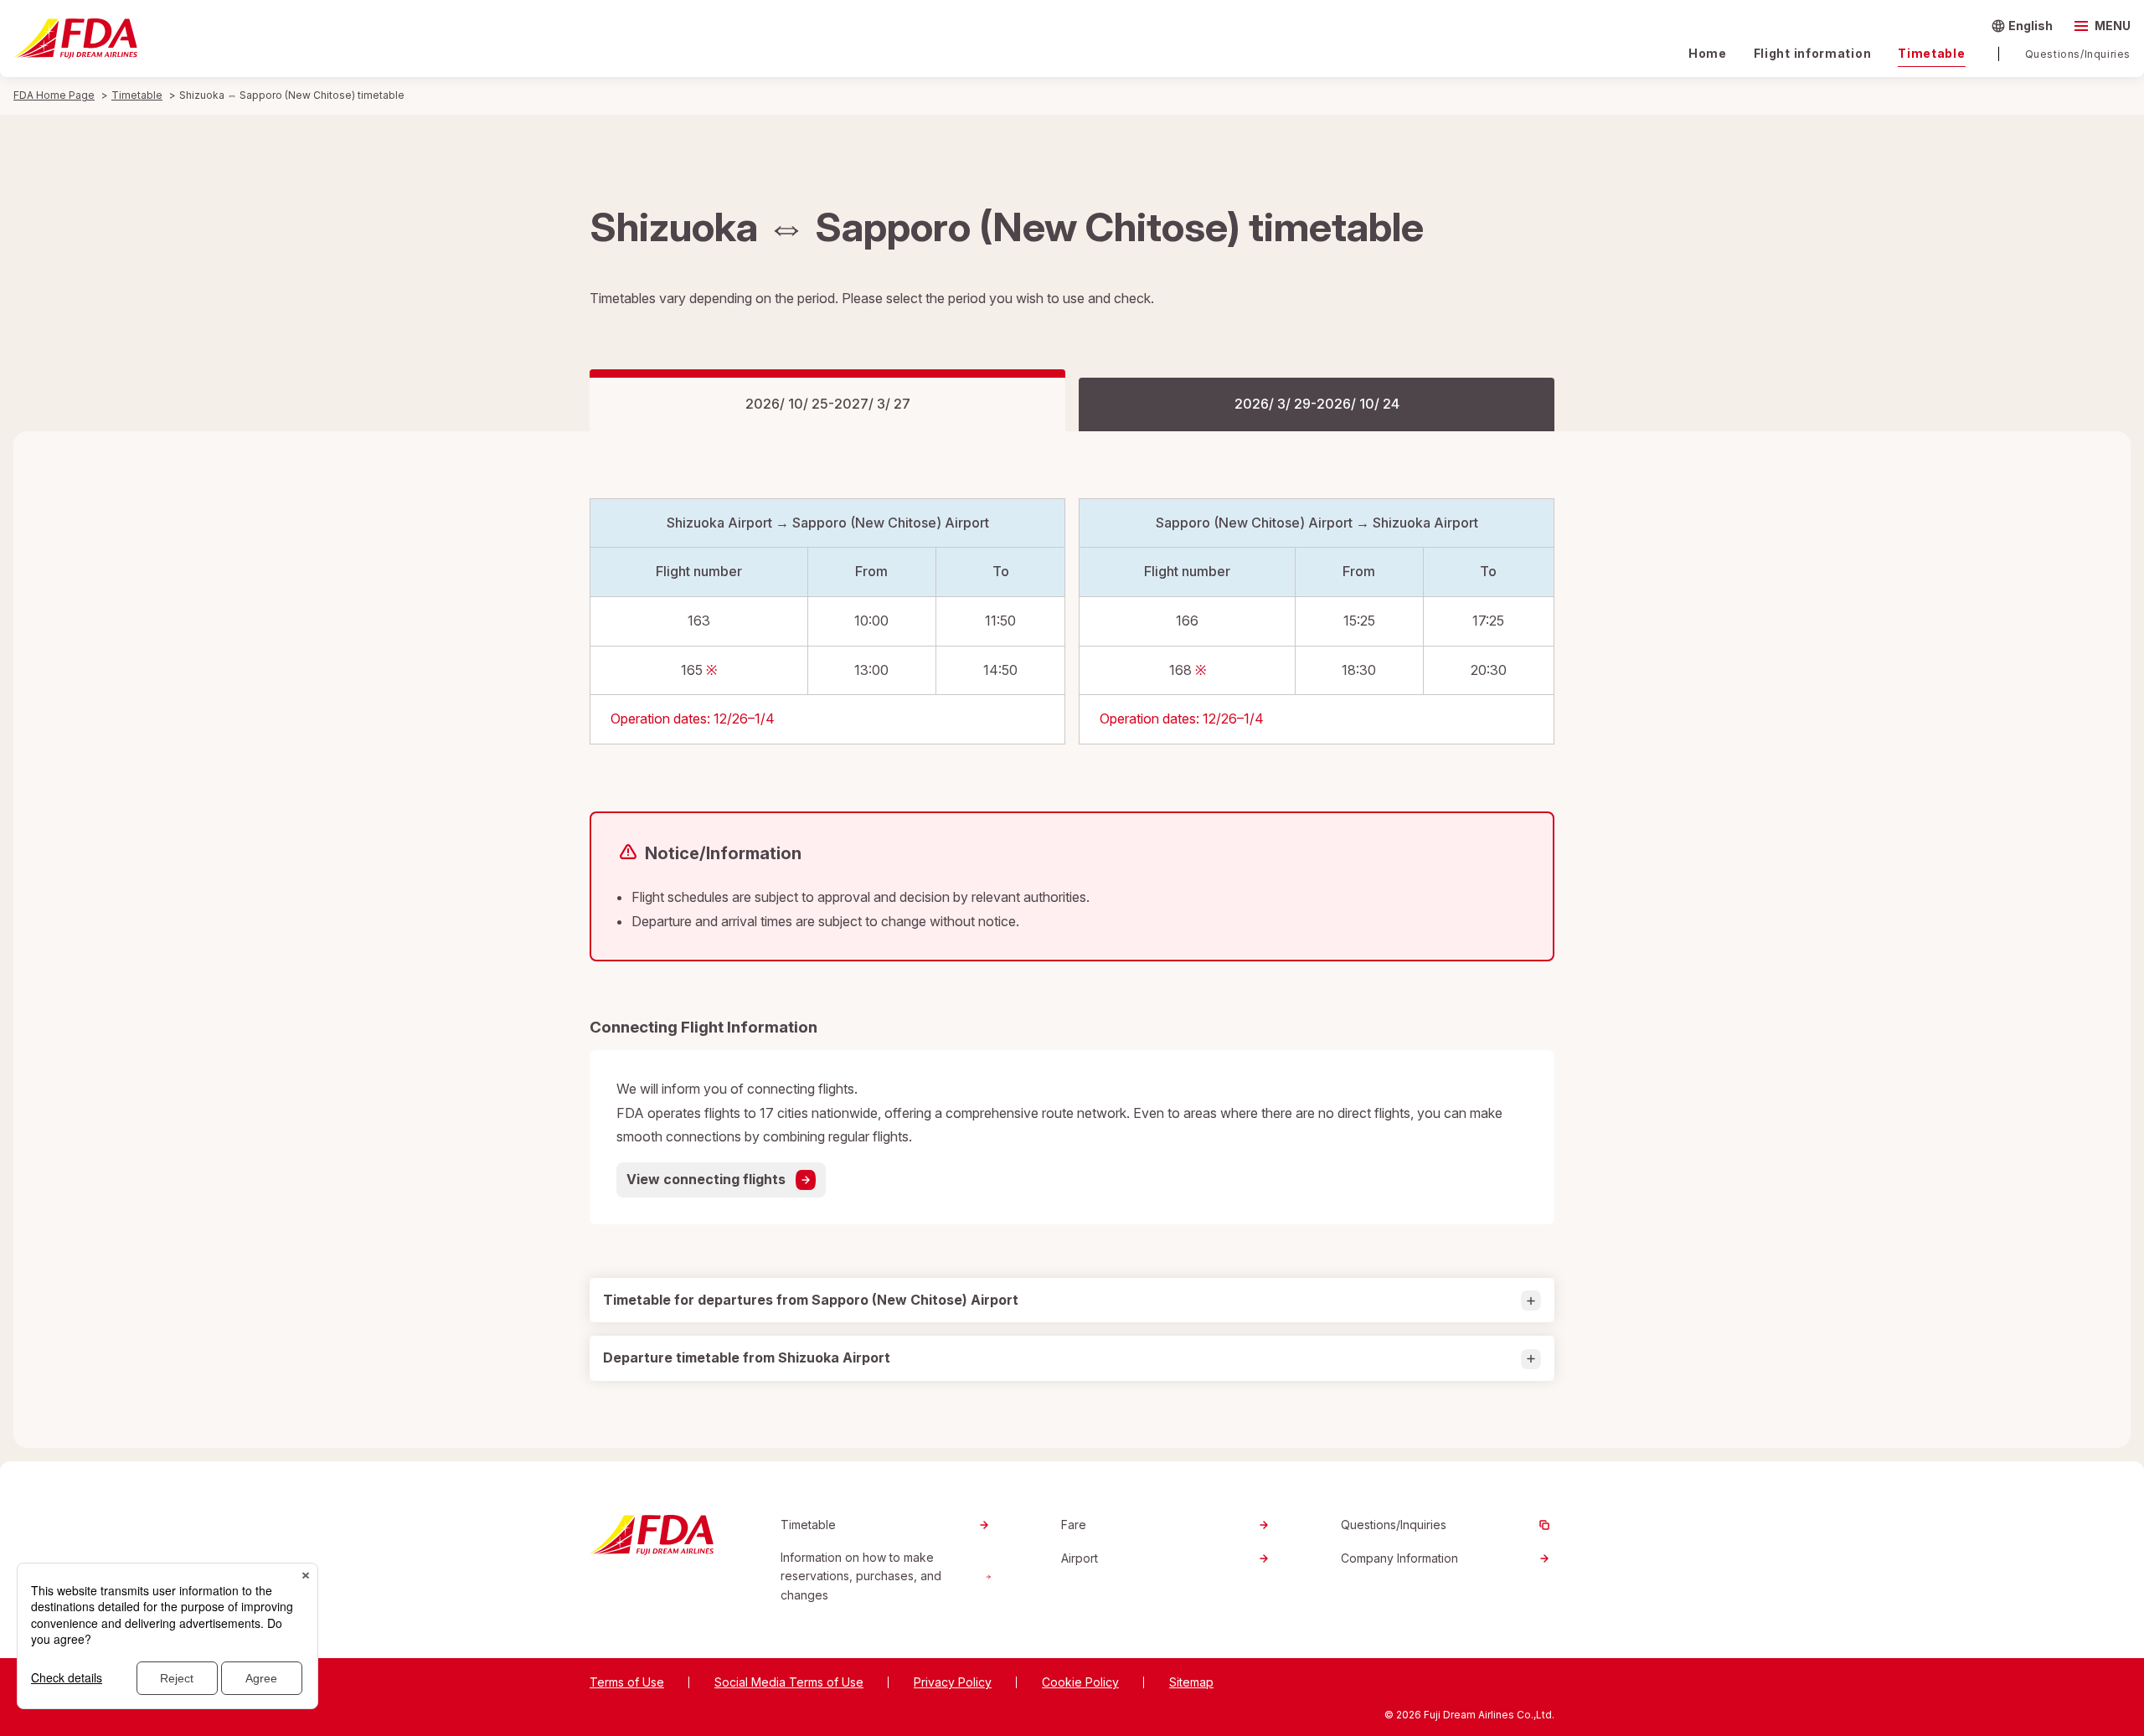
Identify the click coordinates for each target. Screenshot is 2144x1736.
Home (1708, 53)
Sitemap (1191, 1682)
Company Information (1399, 1558)
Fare (1074, 1525)
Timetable (1931, 53)
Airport (1080, 1558)
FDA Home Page (54, 95)
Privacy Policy (953, 1682)
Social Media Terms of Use (789, 1682)
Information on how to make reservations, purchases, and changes (861, 1576)
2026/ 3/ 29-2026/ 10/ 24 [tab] (1317, 404)
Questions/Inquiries (2078, 54)
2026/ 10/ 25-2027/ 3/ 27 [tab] (828, 404)
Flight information (1813, 53)
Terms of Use (627, 1682)
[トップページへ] (75, 39)
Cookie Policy (1080, 1682)
